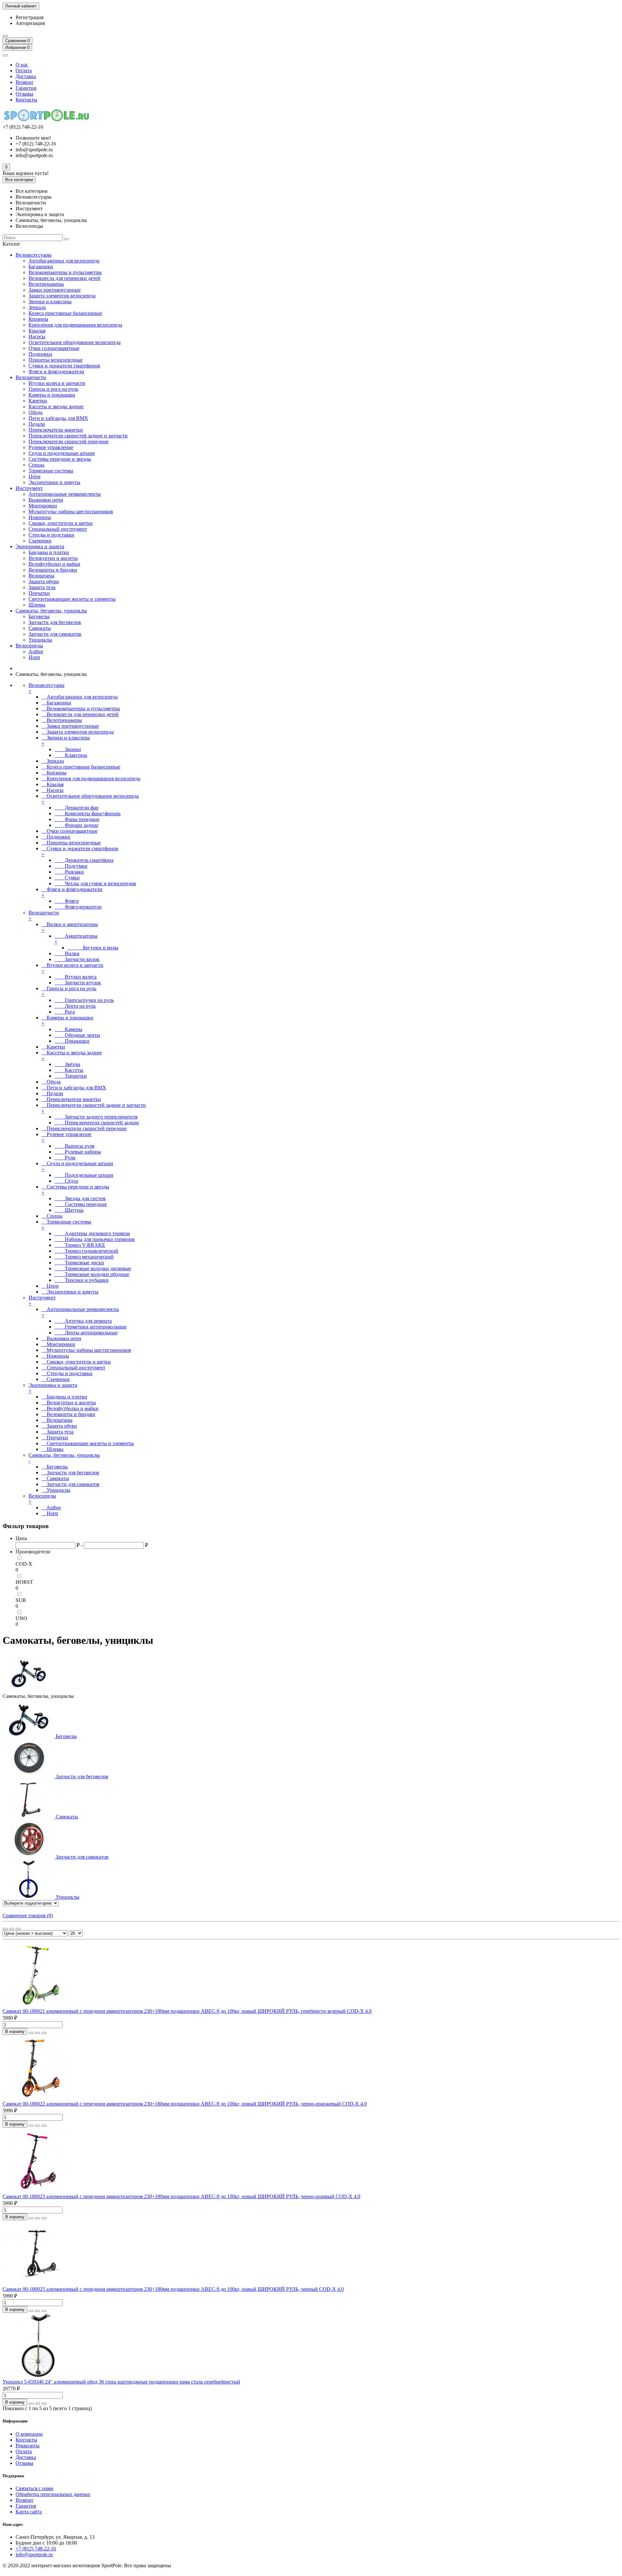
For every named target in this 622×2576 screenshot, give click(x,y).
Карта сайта (29, 2512)
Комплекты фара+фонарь (87, 813)
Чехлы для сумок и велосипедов (95, 883)
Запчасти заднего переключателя (96, 1117)
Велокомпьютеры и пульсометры (65, 272)
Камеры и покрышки (52, 395)
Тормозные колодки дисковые (93, 1268)
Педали (37, 424)
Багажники (41, 267)
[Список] (12, 1929)
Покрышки (72, 1041)
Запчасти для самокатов (55, 634)
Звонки (68, 749)
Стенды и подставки (51, 535)
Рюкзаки (69, 872)
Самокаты (40, 628)
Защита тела (42, 587)
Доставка (26, 76)
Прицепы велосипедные (56, 360)
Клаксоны (71, 755)
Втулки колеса (75, 977)
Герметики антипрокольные (91, 1327)
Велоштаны (41, 576)
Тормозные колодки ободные (92, 1274)
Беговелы (39, 616)
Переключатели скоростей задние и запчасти (78, 436)
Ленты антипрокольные (86, 1333)
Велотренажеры (46, 284)
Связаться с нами (35, 2488)
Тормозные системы (51, 471)
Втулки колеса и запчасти (57, 383)
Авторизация (30, 23)
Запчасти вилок (77, 959)
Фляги (67, 901)
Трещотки (71, 1076)
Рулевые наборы (78, 1152)
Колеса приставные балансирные (65, 313)
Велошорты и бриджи (53, 570)
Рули (65, 1158)
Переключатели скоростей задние (97, 1123)
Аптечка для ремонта (83, 1321)
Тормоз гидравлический (86, 1251)
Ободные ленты (77, 1035)
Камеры (68, 1029)
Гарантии (26, 88)
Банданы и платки (49, 552)
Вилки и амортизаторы (70, 927)
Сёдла (66, 1181)
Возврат (24, 82)
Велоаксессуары (34, 255)
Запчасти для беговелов (55, 622)
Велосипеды (29, 646)
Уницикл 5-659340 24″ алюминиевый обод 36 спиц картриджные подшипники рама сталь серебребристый (121, 2382)
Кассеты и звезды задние (56, 406)
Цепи (35, 476)
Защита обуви (44, 581)
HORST (24, 1582)
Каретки (38, 401)
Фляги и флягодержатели (56, 371)
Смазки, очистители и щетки (61, 523)
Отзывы (24, 94)
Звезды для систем (80, 1198)
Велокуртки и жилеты (53, 558)
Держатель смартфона (84, 860)
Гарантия (26, 2506)
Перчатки (39, 593)
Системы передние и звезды (60, 459)
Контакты (26, 100)
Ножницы (40, 517)
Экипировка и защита (40, 546)
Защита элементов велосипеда (62, 296)
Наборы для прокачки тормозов (95, 1239)
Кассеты (69, 1070)
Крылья (37, 331)
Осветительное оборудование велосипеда (75, 342)
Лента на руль (75, 1006)
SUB (21, 1600)
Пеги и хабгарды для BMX (58, 418)
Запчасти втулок (78, 983)
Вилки (67, 953)
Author (36, 651)
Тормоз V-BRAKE (80, 1245)
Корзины (38, 319)
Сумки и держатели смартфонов (64, 366)
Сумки (67, 878)
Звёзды (67, 1064)
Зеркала (37, 307)
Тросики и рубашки (81, 1280)
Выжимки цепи (46, 500)
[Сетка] (5, 1929)
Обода (35, 412)
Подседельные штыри (84, 1175)
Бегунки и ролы (93, 948)
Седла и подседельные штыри (62, 453)
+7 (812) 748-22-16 (36, 2549)
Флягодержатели (78, 907)
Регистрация (29, 17)
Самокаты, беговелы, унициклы (51, 611)
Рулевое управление (51, 447)
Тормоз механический (84, 1257)
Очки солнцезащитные (54, 348)
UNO (21, 1618)
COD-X (24, 1564)
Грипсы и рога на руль (53, 389)
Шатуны (69, 1210)
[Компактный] (18, 1929)
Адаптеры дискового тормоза (92, 1233)
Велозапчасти (31, 377)
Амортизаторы (76, 939)
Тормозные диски (79, 1263)
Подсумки (71, 866)
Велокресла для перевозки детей (64, 278)
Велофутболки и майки (54, 564)
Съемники (40, 541)
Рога (65, 1012)
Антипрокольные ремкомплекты (65, 494)
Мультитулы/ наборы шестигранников (71, 511)
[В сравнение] (44, 2033)
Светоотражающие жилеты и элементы (72, 599)
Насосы (37, 337)
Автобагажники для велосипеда (64, 261)
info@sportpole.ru (34, 2554)
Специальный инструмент (58, 529)
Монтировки (43, 506)
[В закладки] (38, 2033)
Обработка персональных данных (53, 2494)
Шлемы (37, 605)
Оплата (24, 70)
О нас (22, 65)
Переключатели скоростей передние (69, 441)
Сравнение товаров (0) (28, 1915)
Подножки (40, 354)
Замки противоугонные (55, 290)
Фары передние (77, 819)
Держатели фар (76, 808)
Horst (34, 657)
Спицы (36, 465)
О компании (29, 2434)
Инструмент (29, 488)
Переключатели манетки (56, 430)
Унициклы (40, 640)
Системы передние (81, 1204)
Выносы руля (74, 1146)
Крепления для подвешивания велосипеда (75, 325)
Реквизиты (28, 2446)
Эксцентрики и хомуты (54, 482)
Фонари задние (76, 825)
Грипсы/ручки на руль (84, 1000)
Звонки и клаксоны (50, 302)
